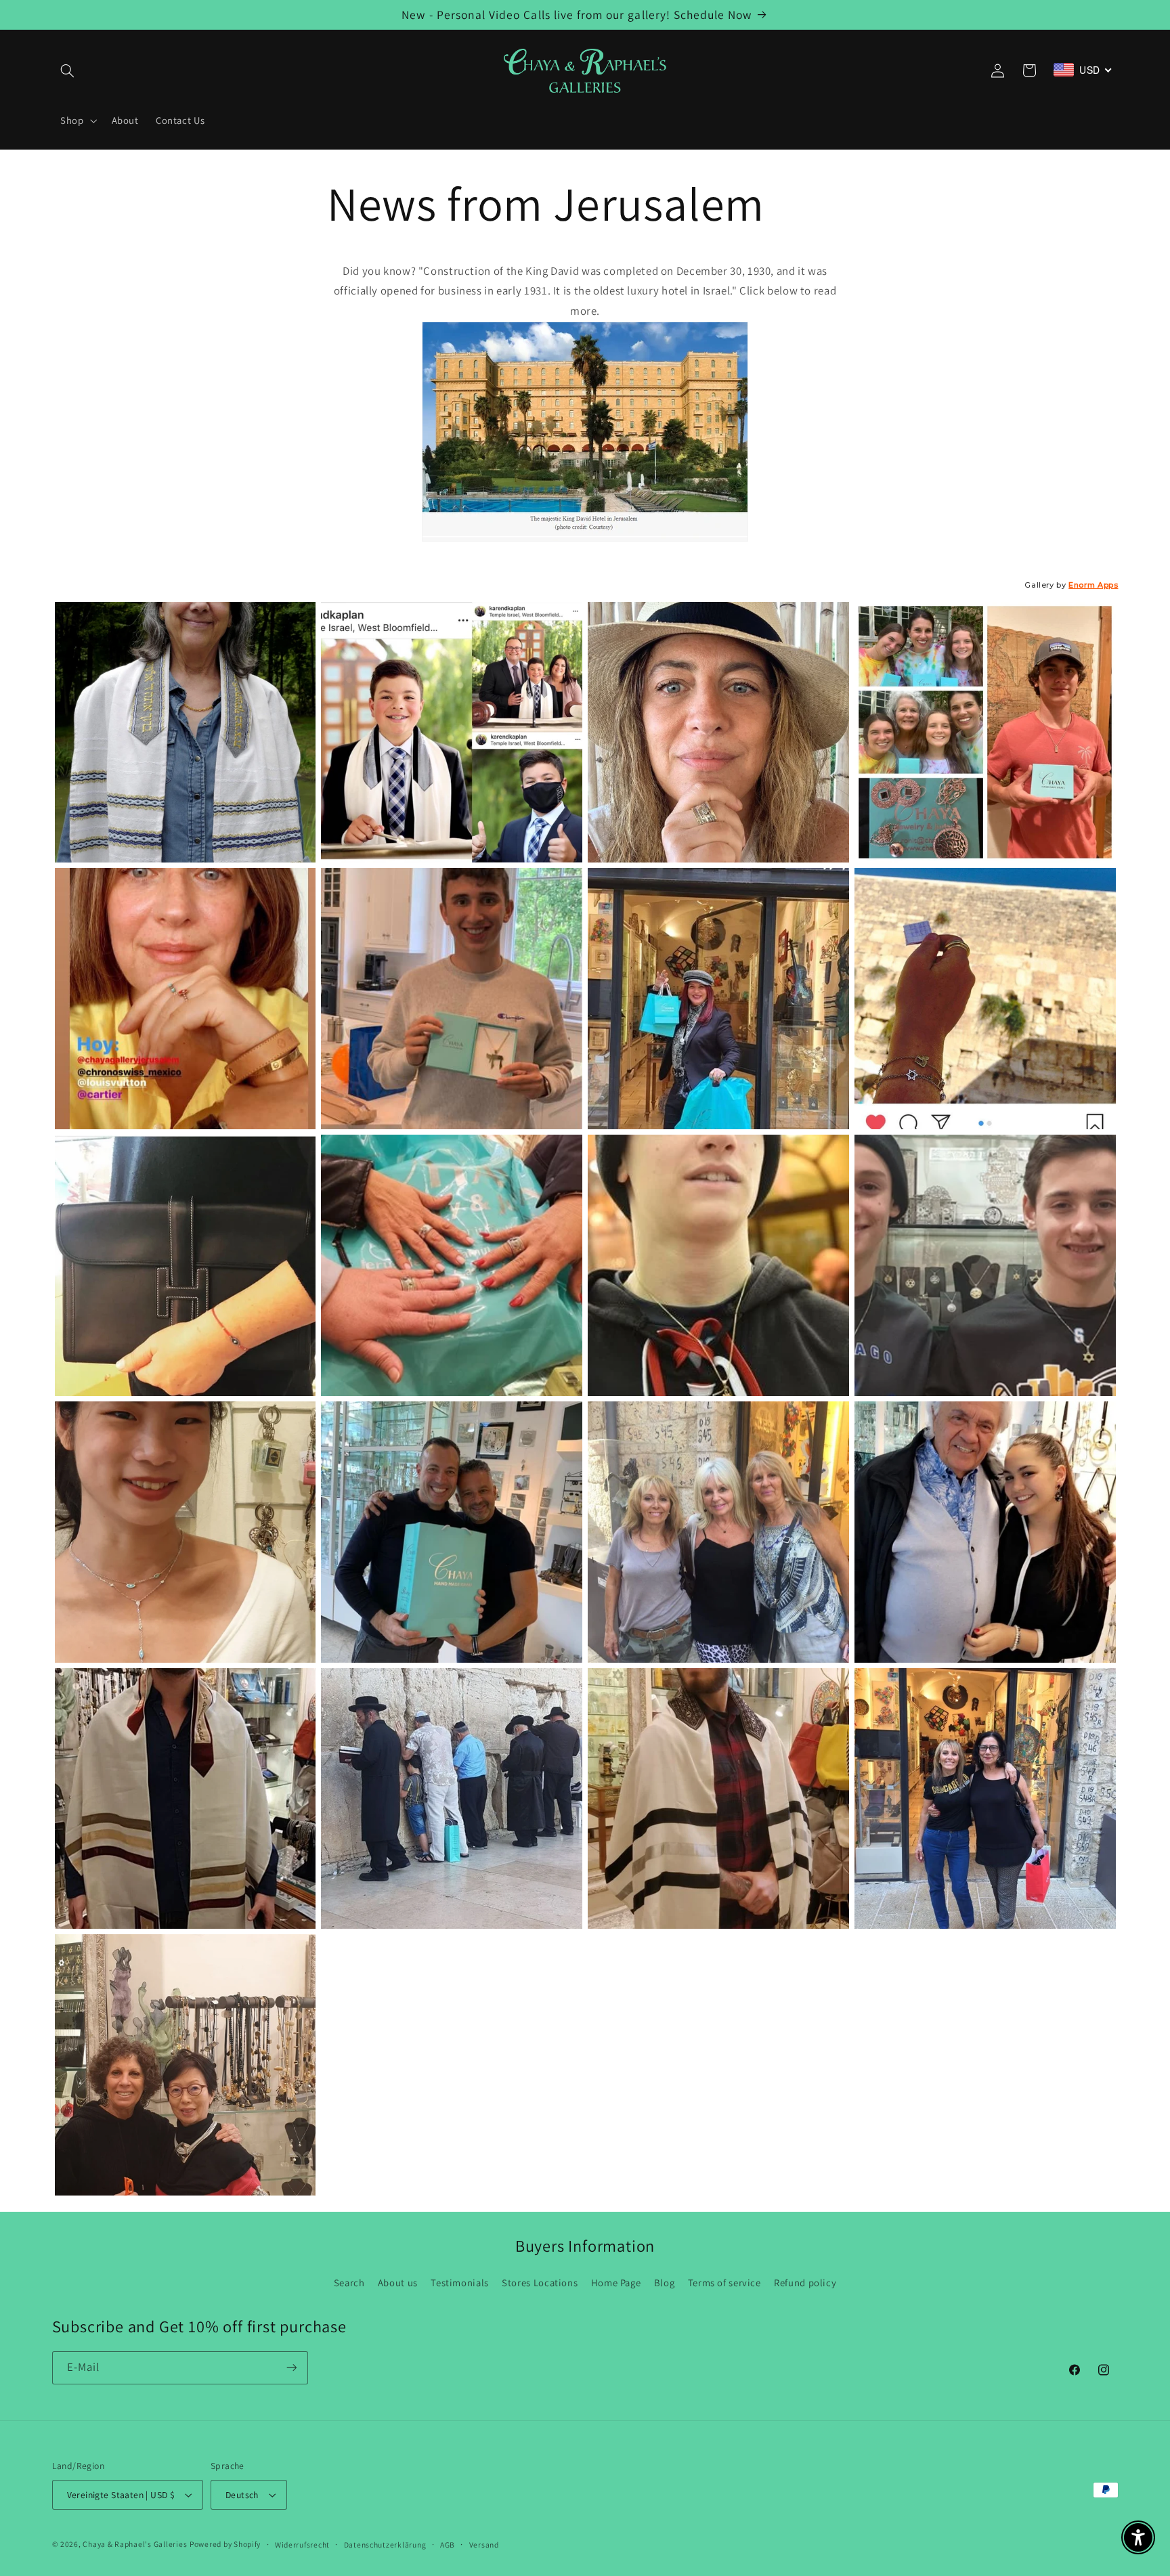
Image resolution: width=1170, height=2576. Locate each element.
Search (349, 2283)
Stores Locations (540, 2283)
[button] (68, 70)
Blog (665, 2283)
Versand (484, 2545)
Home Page (616, 2283)
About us (398, 2283)
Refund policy (805, 2283)
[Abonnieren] (291, 2368)
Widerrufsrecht (302, 2545)
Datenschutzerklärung (385, 2545)
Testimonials (460, 2283)
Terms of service (724, 2283)
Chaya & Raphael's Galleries (135, 2544)
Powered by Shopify (225, 2544)
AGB (448, 2545)
